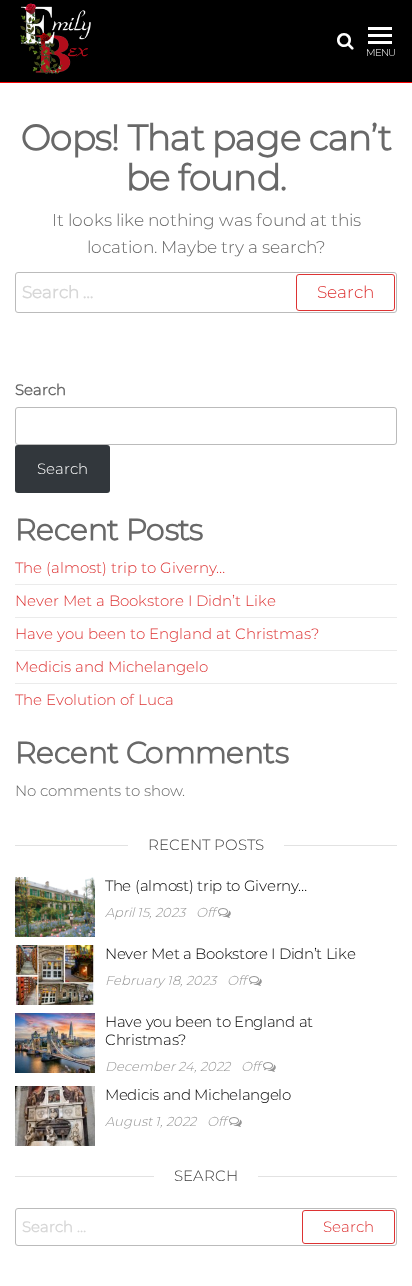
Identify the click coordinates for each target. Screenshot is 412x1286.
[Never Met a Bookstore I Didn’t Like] (55, 973)
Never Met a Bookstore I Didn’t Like (145, 600)
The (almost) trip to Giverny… (120, 567)
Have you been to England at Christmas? (167, 633)
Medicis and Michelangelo (111, 666)
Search (40, 389)
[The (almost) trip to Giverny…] (55, 905)
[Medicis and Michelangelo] (55, 1114)
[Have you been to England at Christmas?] (55, 1041)
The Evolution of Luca (94, 699)
